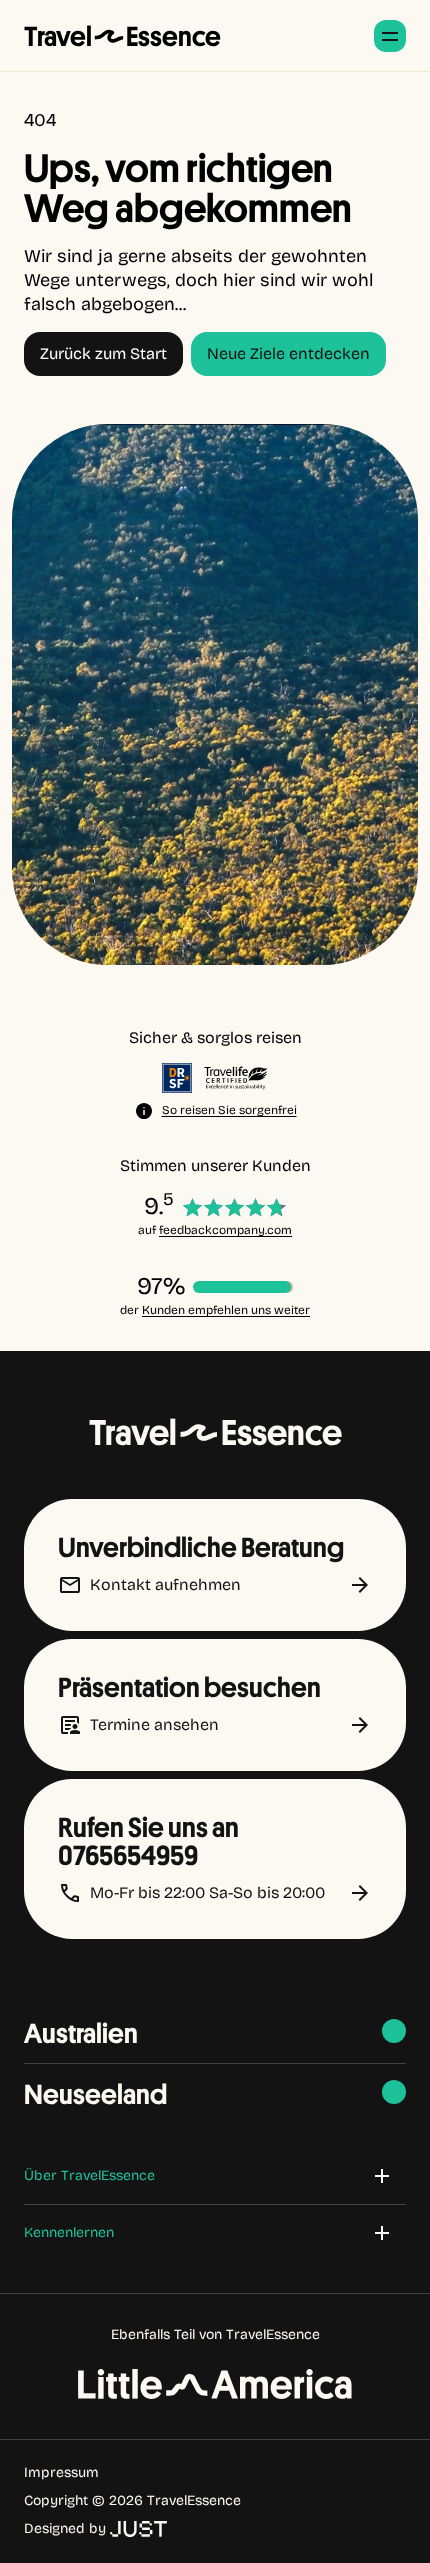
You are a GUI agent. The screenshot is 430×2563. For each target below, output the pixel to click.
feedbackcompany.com (225, 1230)
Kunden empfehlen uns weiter (226, 1310)
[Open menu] (390, 36)
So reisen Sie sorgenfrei (229, 1110)
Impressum (61, 2472)
